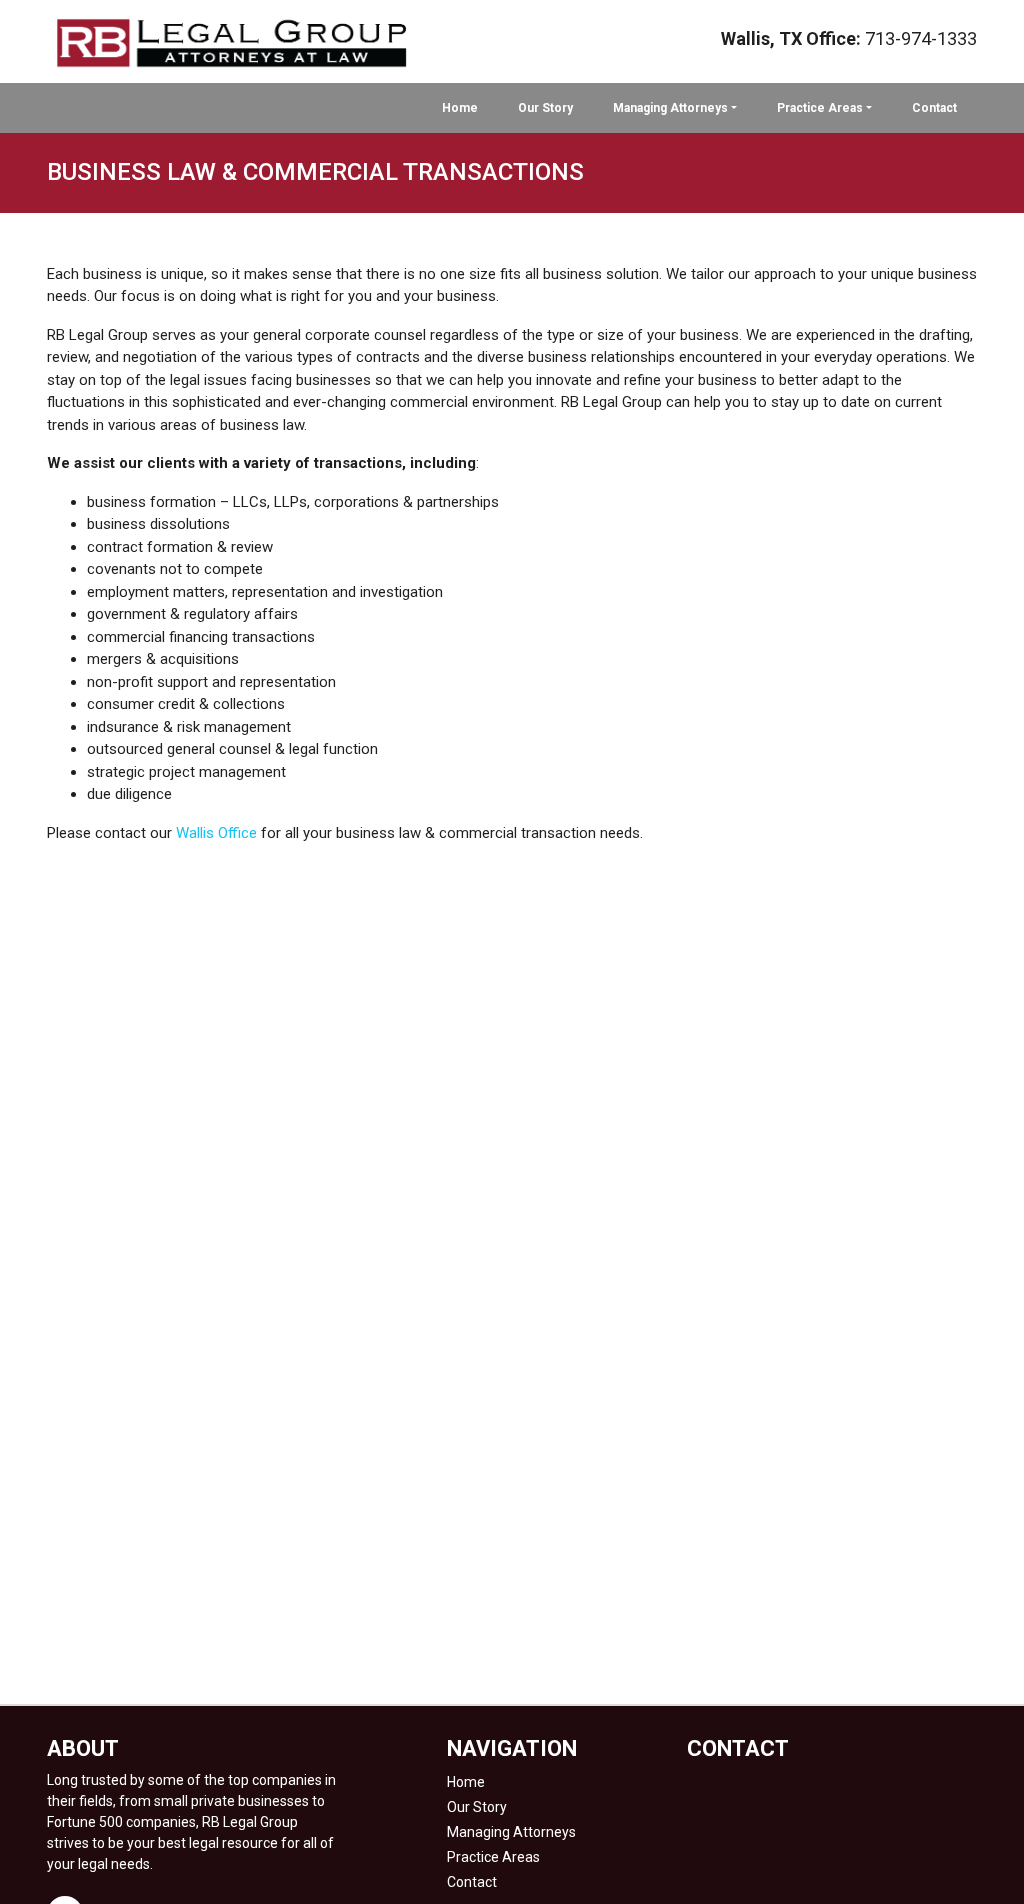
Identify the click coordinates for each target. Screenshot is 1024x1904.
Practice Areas (820, 108)
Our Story (545, 108)
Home (460, 108)
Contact (934, 108)
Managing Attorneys (670, 108)
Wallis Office (216, 833)
